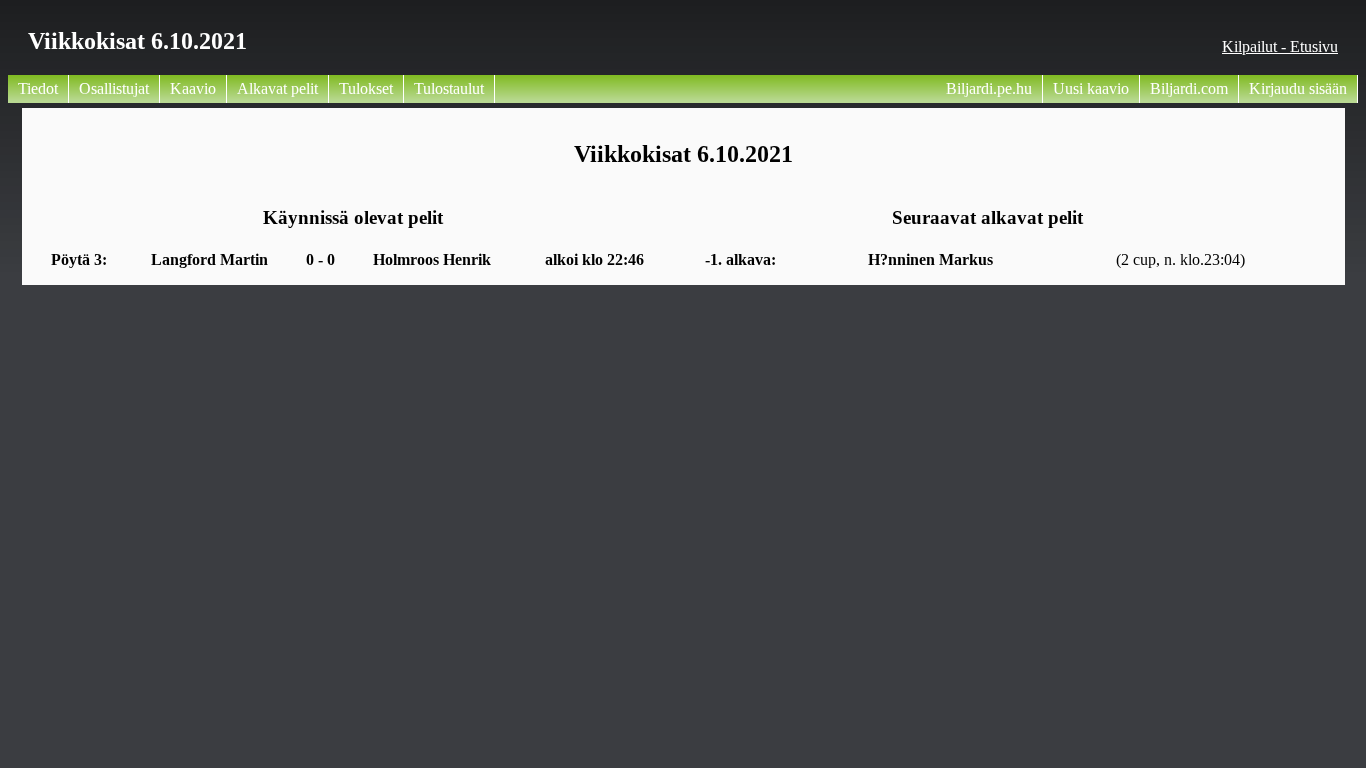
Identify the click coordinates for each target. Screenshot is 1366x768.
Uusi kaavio (1091, 88)
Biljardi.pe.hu (989, 88)
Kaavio (193, 88)
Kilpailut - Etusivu (1280, 46)
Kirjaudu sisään (1298, 88)
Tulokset (366, 88)
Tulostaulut (449, 88)
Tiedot (38, 88)
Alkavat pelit (277, 88)
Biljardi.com (1189, 88)
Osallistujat (114, 88)
